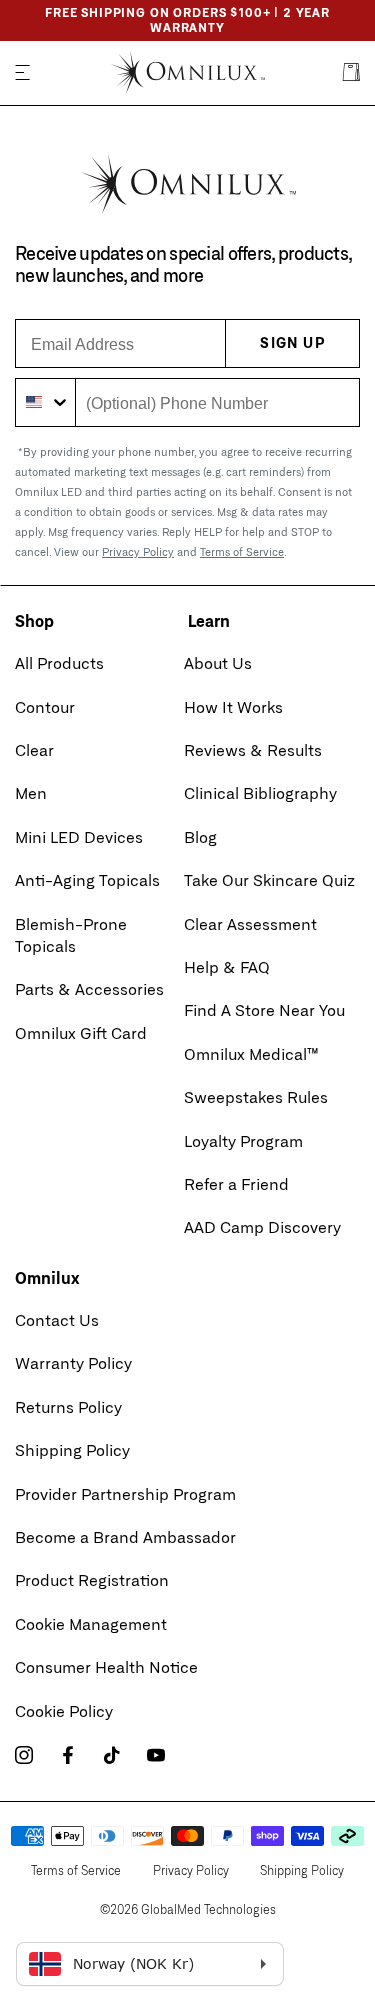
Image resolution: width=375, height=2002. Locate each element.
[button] (22, 73)
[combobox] (46, 402)
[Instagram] (24, 1755)
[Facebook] (68, 1755)
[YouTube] (156, 1755)
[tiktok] (112, 1755)
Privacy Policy (138, 551)
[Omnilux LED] (187, 72)
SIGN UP (292, 342)
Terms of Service (242, 551)
